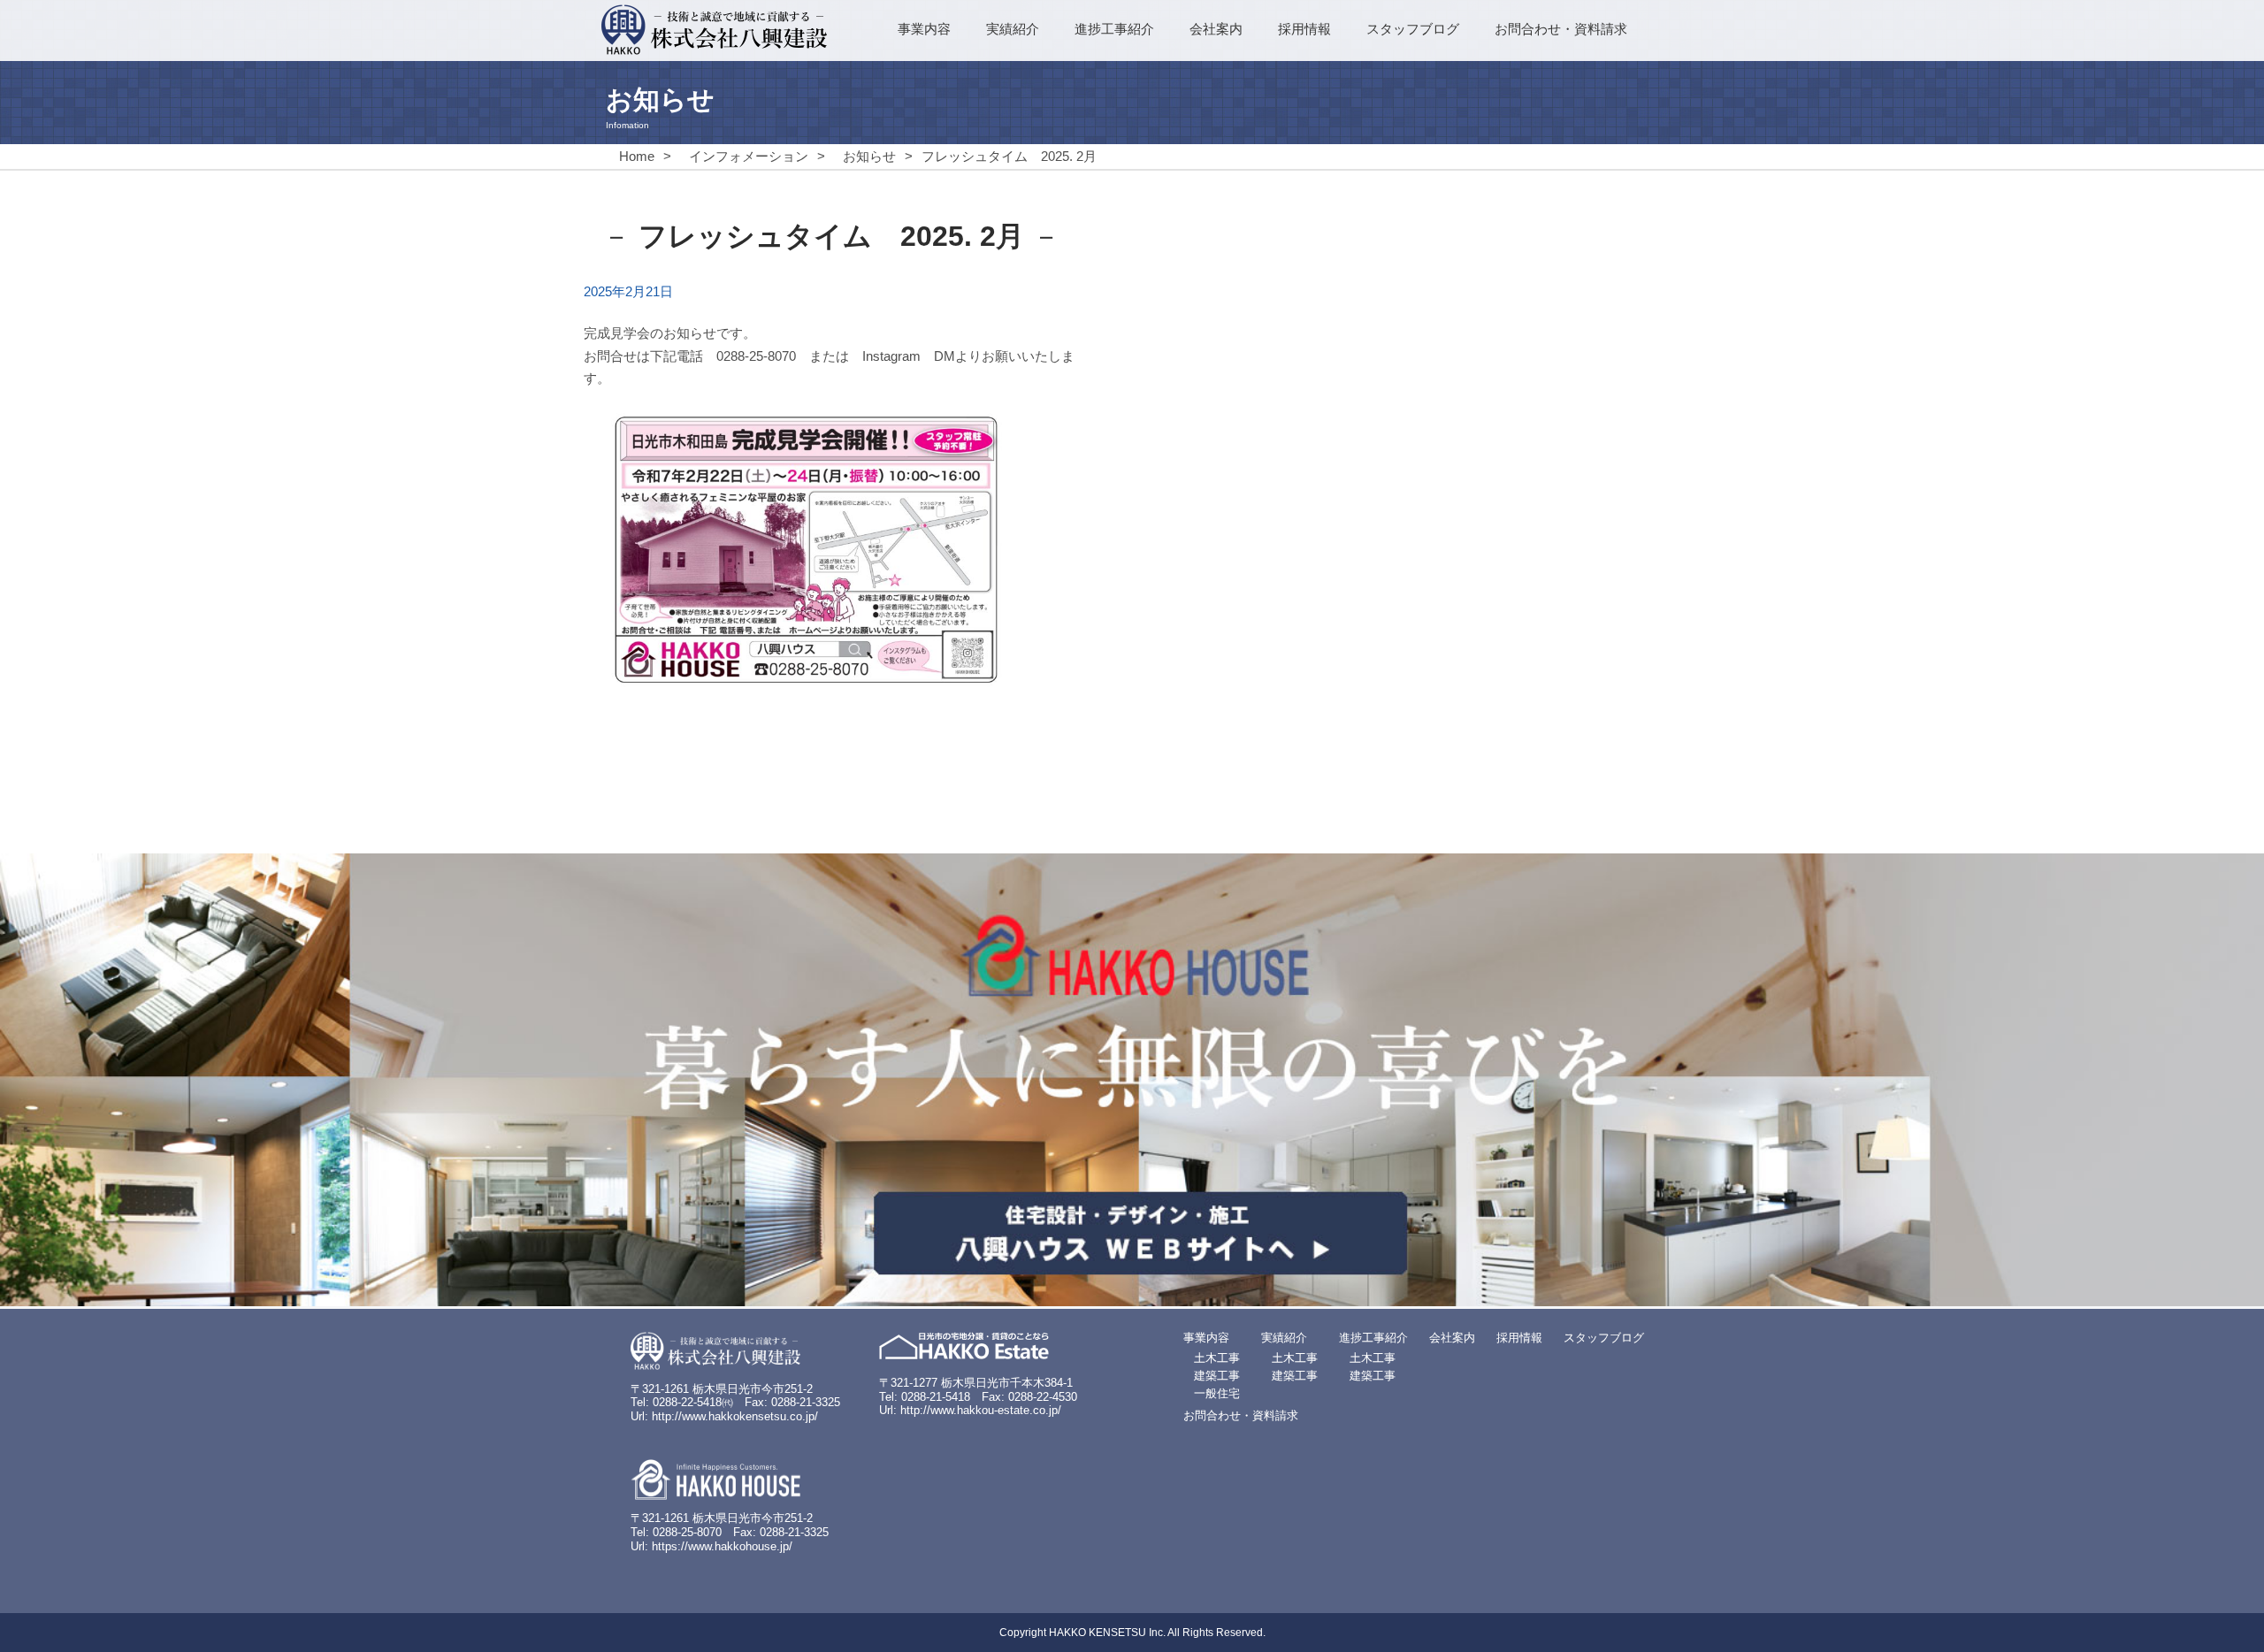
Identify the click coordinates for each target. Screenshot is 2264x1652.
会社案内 (1216, 29)
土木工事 (1217, 1358)
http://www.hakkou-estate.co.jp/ (981, 1410)
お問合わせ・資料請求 (1561, 29)
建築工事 (1217, 1376)
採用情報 (1304, 29)
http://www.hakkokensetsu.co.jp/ (735, 1416)
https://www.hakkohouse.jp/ (722, 1546)
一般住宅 (1217, 1393)
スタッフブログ (1413, 29)
